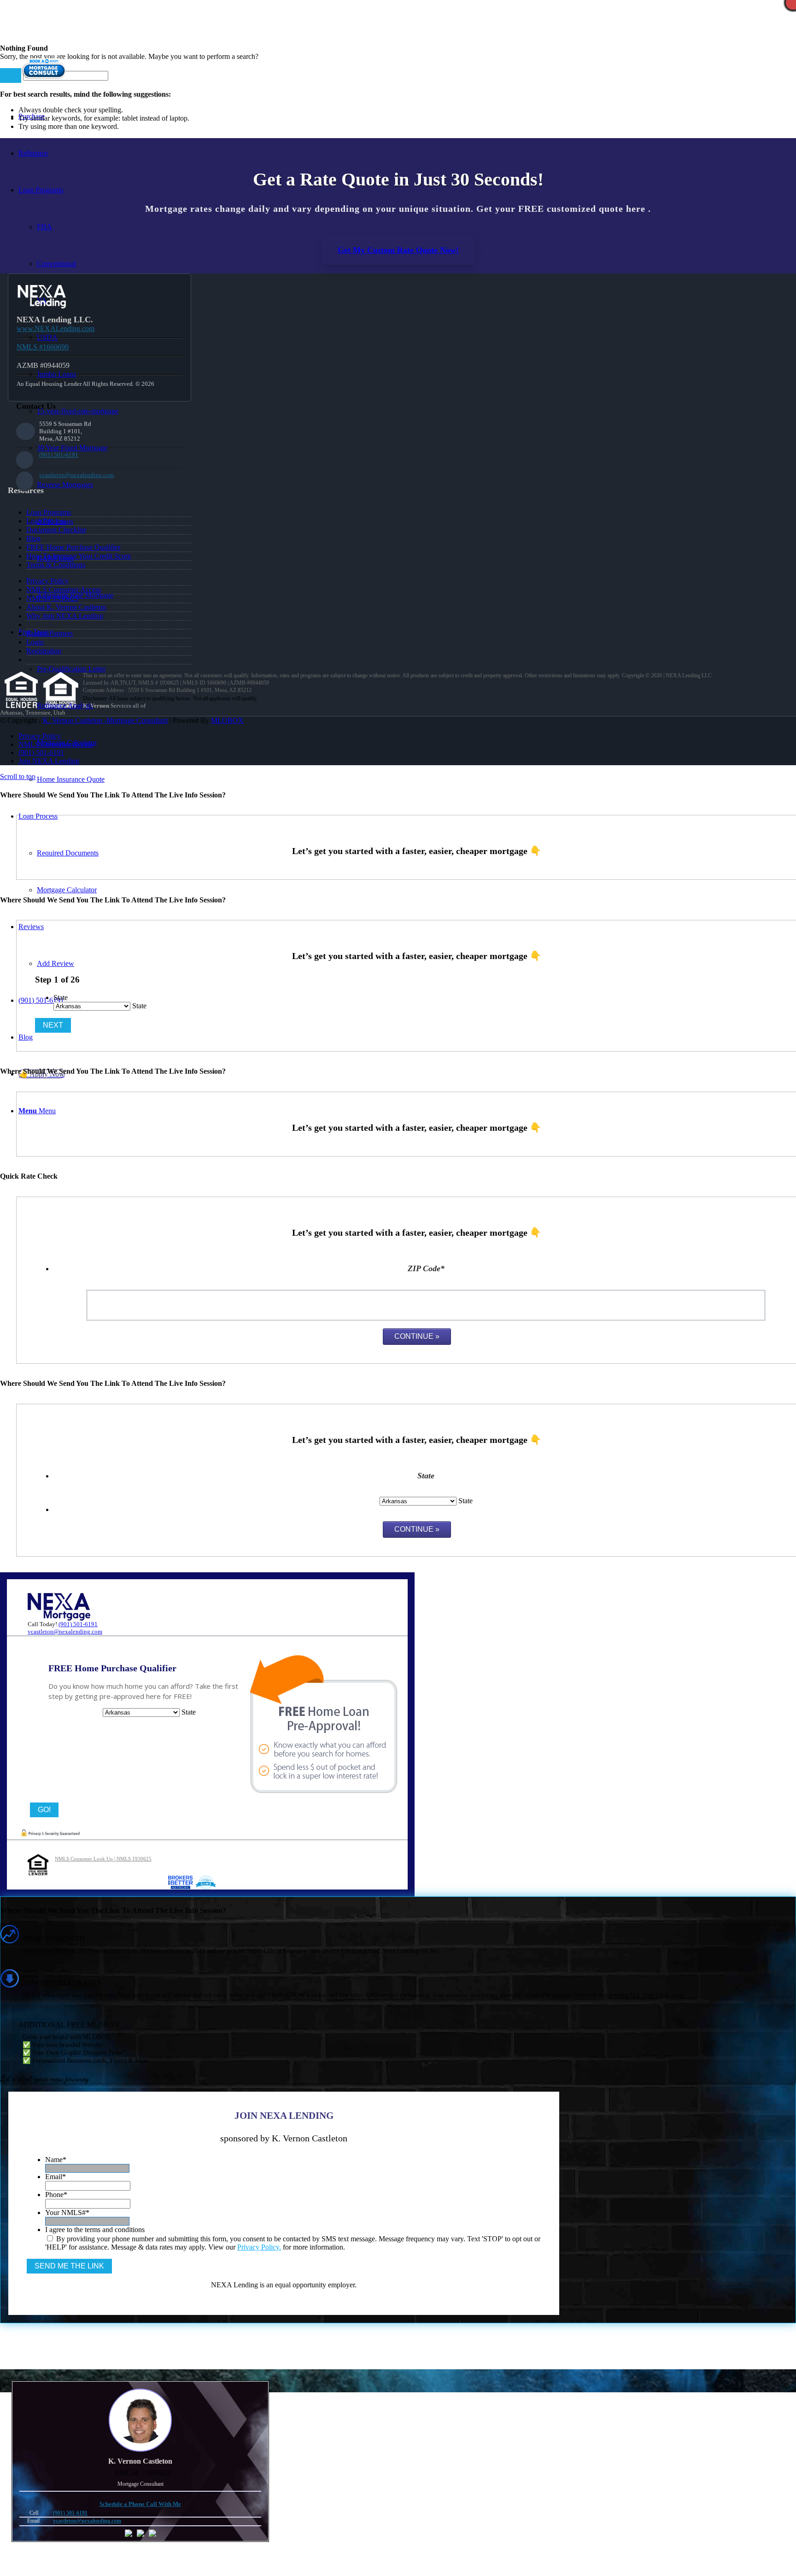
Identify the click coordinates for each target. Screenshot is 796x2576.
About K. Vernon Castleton (66, 607)
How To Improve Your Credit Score (79, 556)
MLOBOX (227, 720)
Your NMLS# (67, 2213)
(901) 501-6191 (59, 455)
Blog (33, 538)
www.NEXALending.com (56, 329)
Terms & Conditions (56, 565)
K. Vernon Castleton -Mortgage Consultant (105, 720)
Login (35, 642)
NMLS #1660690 (43, 347)
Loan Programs (49, 512)
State (61, 997)
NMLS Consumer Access (64, 590)
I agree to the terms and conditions (95, 2230)
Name (56, 2160)
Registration (44, 651)
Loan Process (46, 521)
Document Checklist (56, 530)
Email (56, 2177)
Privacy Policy (47, 581)
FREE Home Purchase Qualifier (73, 547)
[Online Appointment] (44, 79)
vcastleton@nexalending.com (76, 475)
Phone (56, 2195)
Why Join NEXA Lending (65, 616)
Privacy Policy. (259, 2247)
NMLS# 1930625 (52, 598)
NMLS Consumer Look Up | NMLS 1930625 (103, 1859)
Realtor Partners (50, 633)
